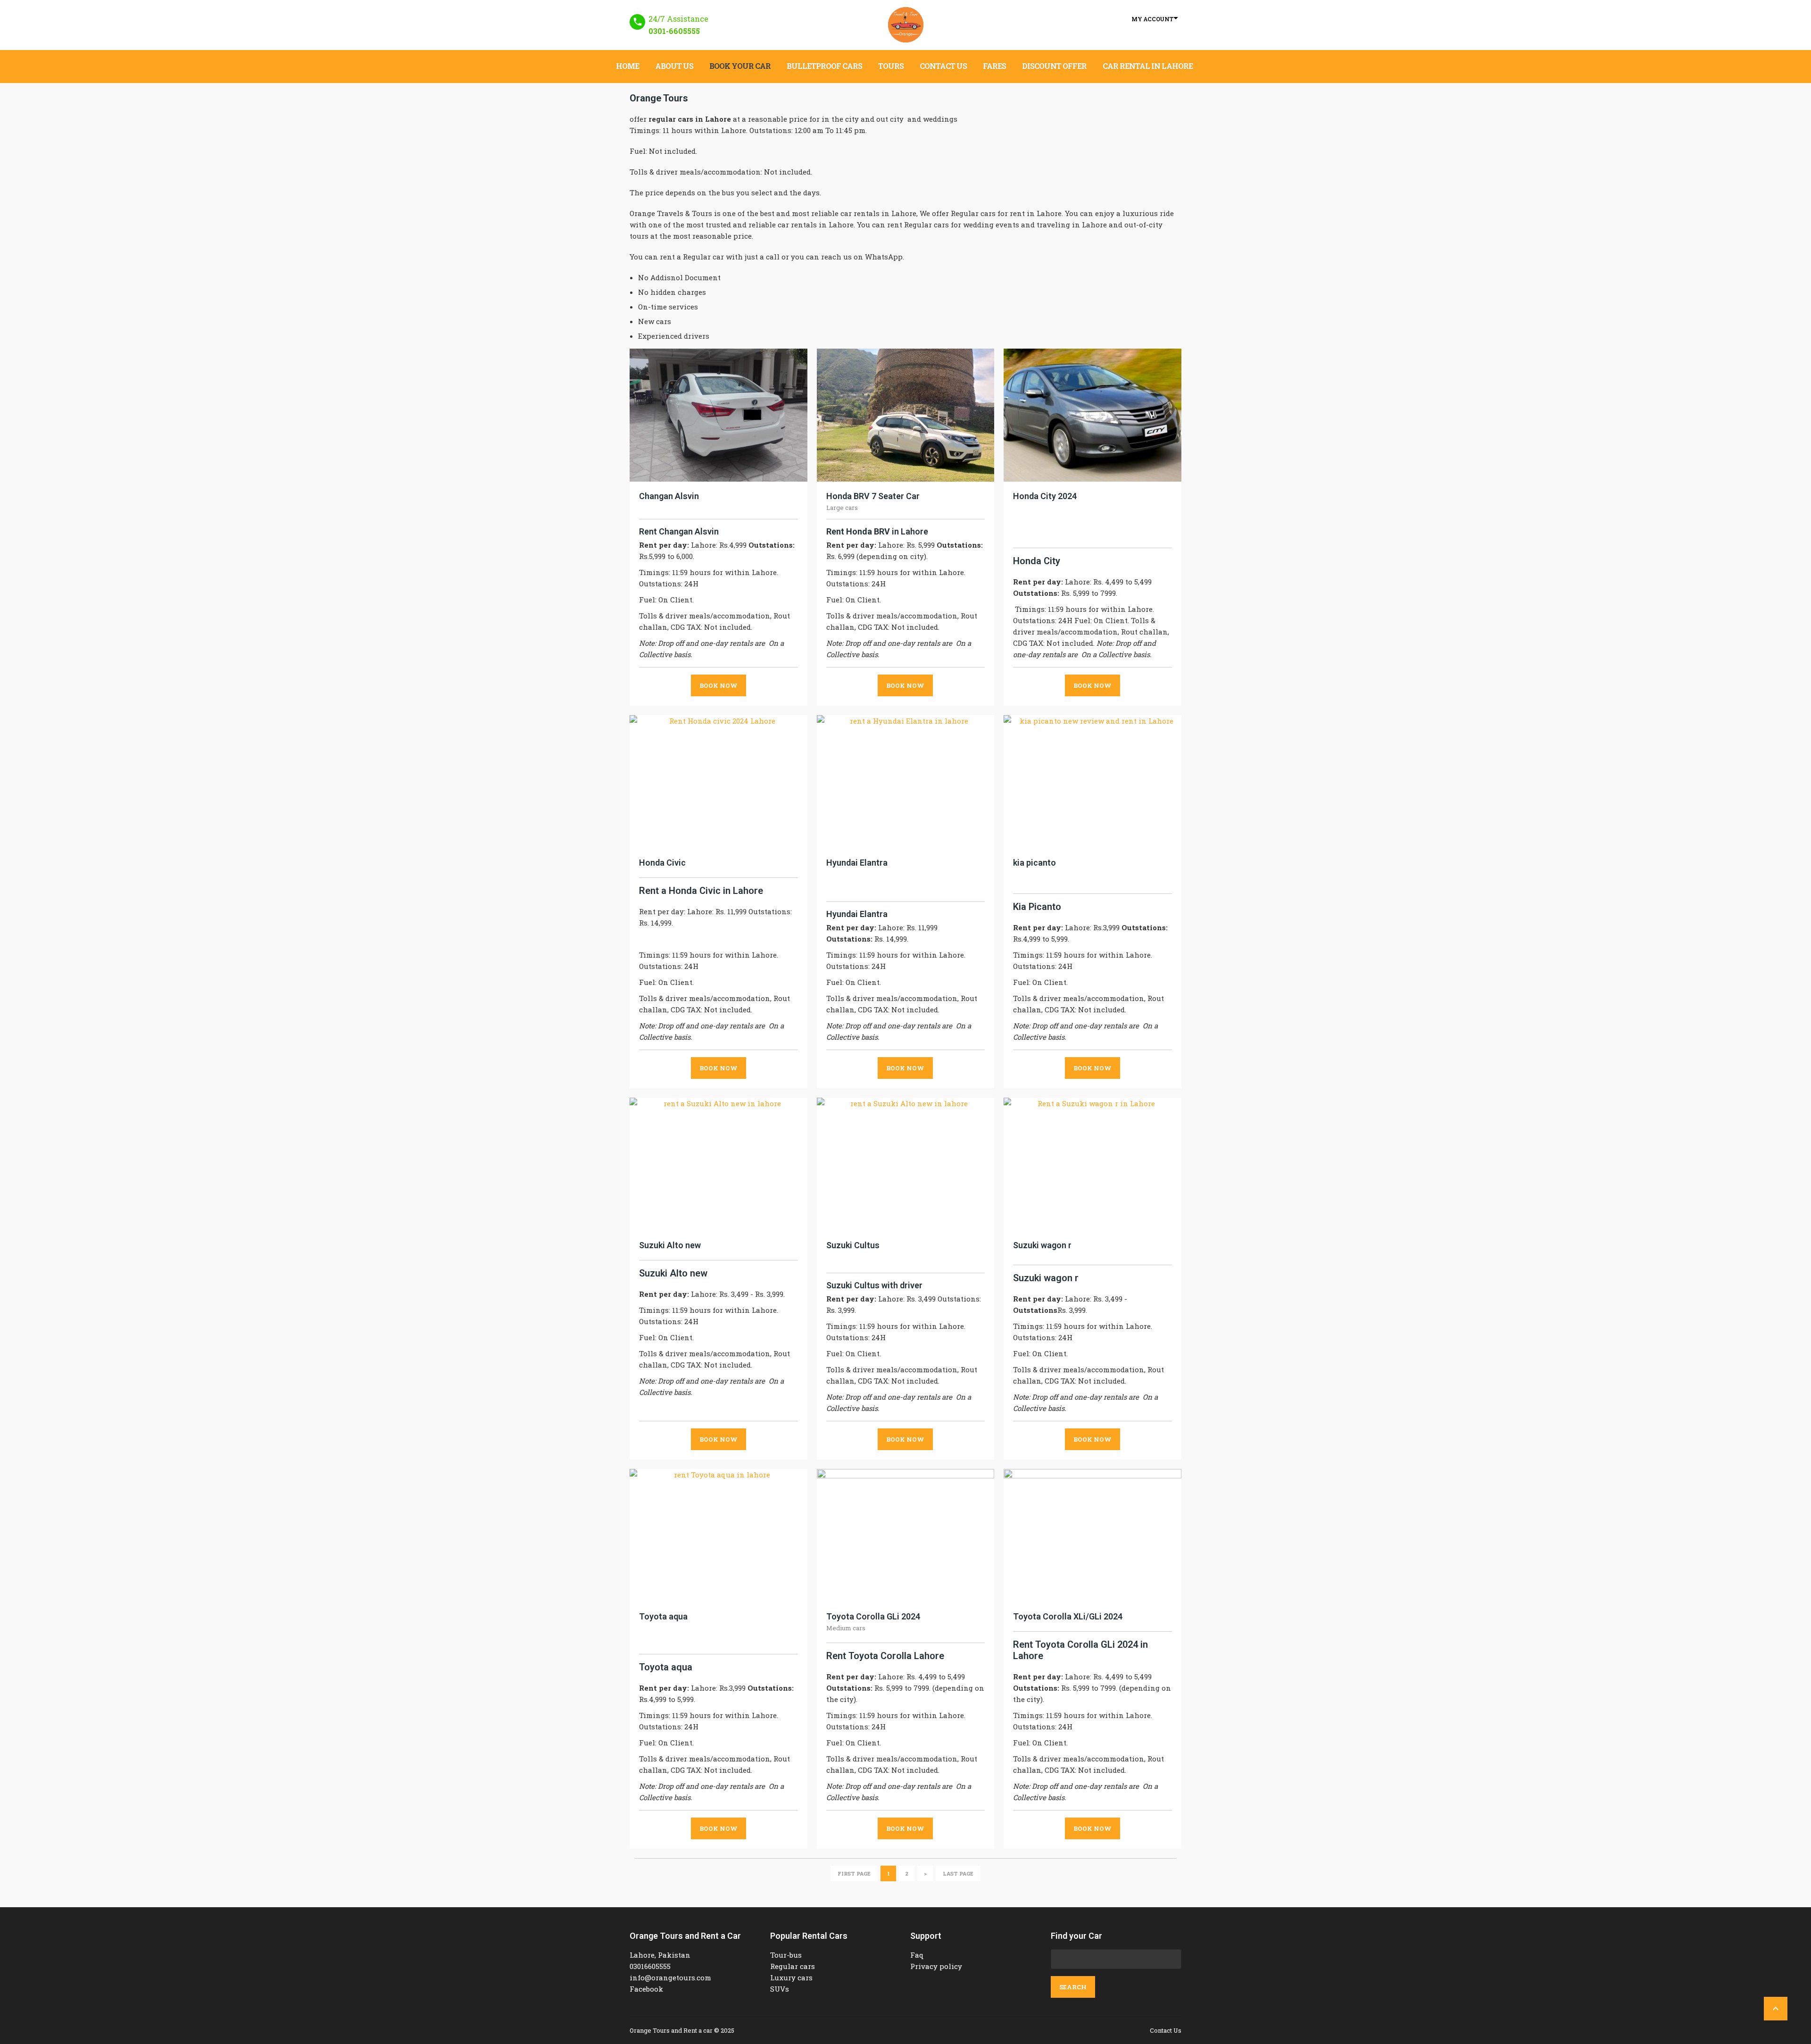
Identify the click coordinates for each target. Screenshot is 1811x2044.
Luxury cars (791, 1977)
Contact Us (943, 66)
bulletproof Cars (824, 66)
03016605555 (650, 1966)
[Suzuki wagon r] (1092, 1164)
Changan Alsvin (669, 496)
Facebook (646, 1989)
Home (627, 66)
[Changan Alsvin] (719, 415)
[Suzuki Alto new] (719, 1164)
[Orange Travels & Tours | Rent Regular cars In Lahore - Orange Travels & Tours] (906, 25)
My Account (1152, 19)
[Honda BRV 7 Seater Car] (906, 415)
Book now (719, 685)
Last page (958, 1873)
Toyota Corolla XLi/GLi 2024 (1068, 1616)
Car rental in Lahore (1148, 66)
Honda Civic (662, 863)
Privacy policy (936, 1966)
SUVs (780, 1989)
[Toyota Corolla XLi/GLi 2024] (1092, 1535)
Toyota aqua (663, 1616)
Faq (917, 1955)
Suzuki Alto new (670, 1245)
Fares (994, 66)
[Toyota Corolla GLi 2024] (906, 1535)
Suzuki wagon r (1042, 1245)
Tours (891, 66)
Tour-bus (786, 1955)
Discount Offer (1054, 66)
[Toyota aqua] (719, 1535)
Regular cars (793, 1966)
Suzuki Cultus (853, 1245)
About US (674, 66)
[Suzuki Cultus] (906, 1164)
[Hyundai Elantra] (906, 782)
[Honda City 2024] (1092, 415)
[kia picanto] (1092, 782)
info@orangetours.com (670, 1977)
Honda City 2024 (1045, 496)
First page (854, 1873)
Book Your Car (740, 66)
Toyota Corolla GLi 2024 (873, 1616)
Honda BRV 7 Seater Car (873, 496)
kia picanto (1034, 863)
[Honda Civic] (719, 782)
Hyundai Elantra (857, 863)
